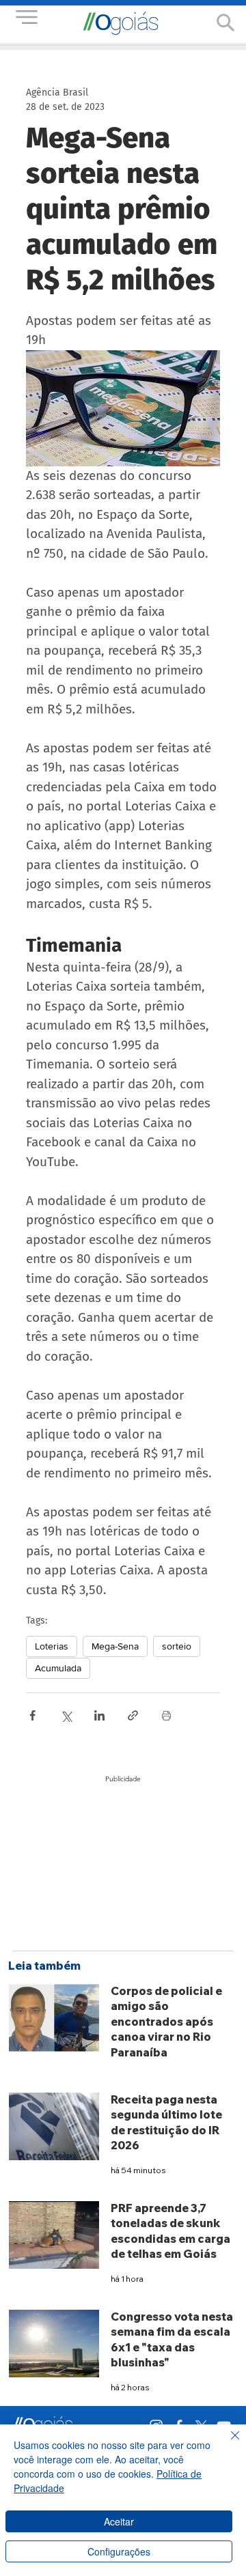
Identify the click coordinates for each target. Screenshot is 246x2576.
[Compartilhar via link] (133, 1715)
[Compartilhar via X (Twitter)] (66, 1715)
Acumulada (58, 1668)
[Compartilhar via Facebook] (32, 1715)
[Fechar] (227, 2444)
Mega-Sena (115, 1646)
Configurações (119, 2551)
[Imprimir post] (166, 1715)
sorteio (177, 1646)
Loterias (52, 1646)
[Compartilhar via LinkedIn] (99, 1715)
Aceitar (119, 2521)
